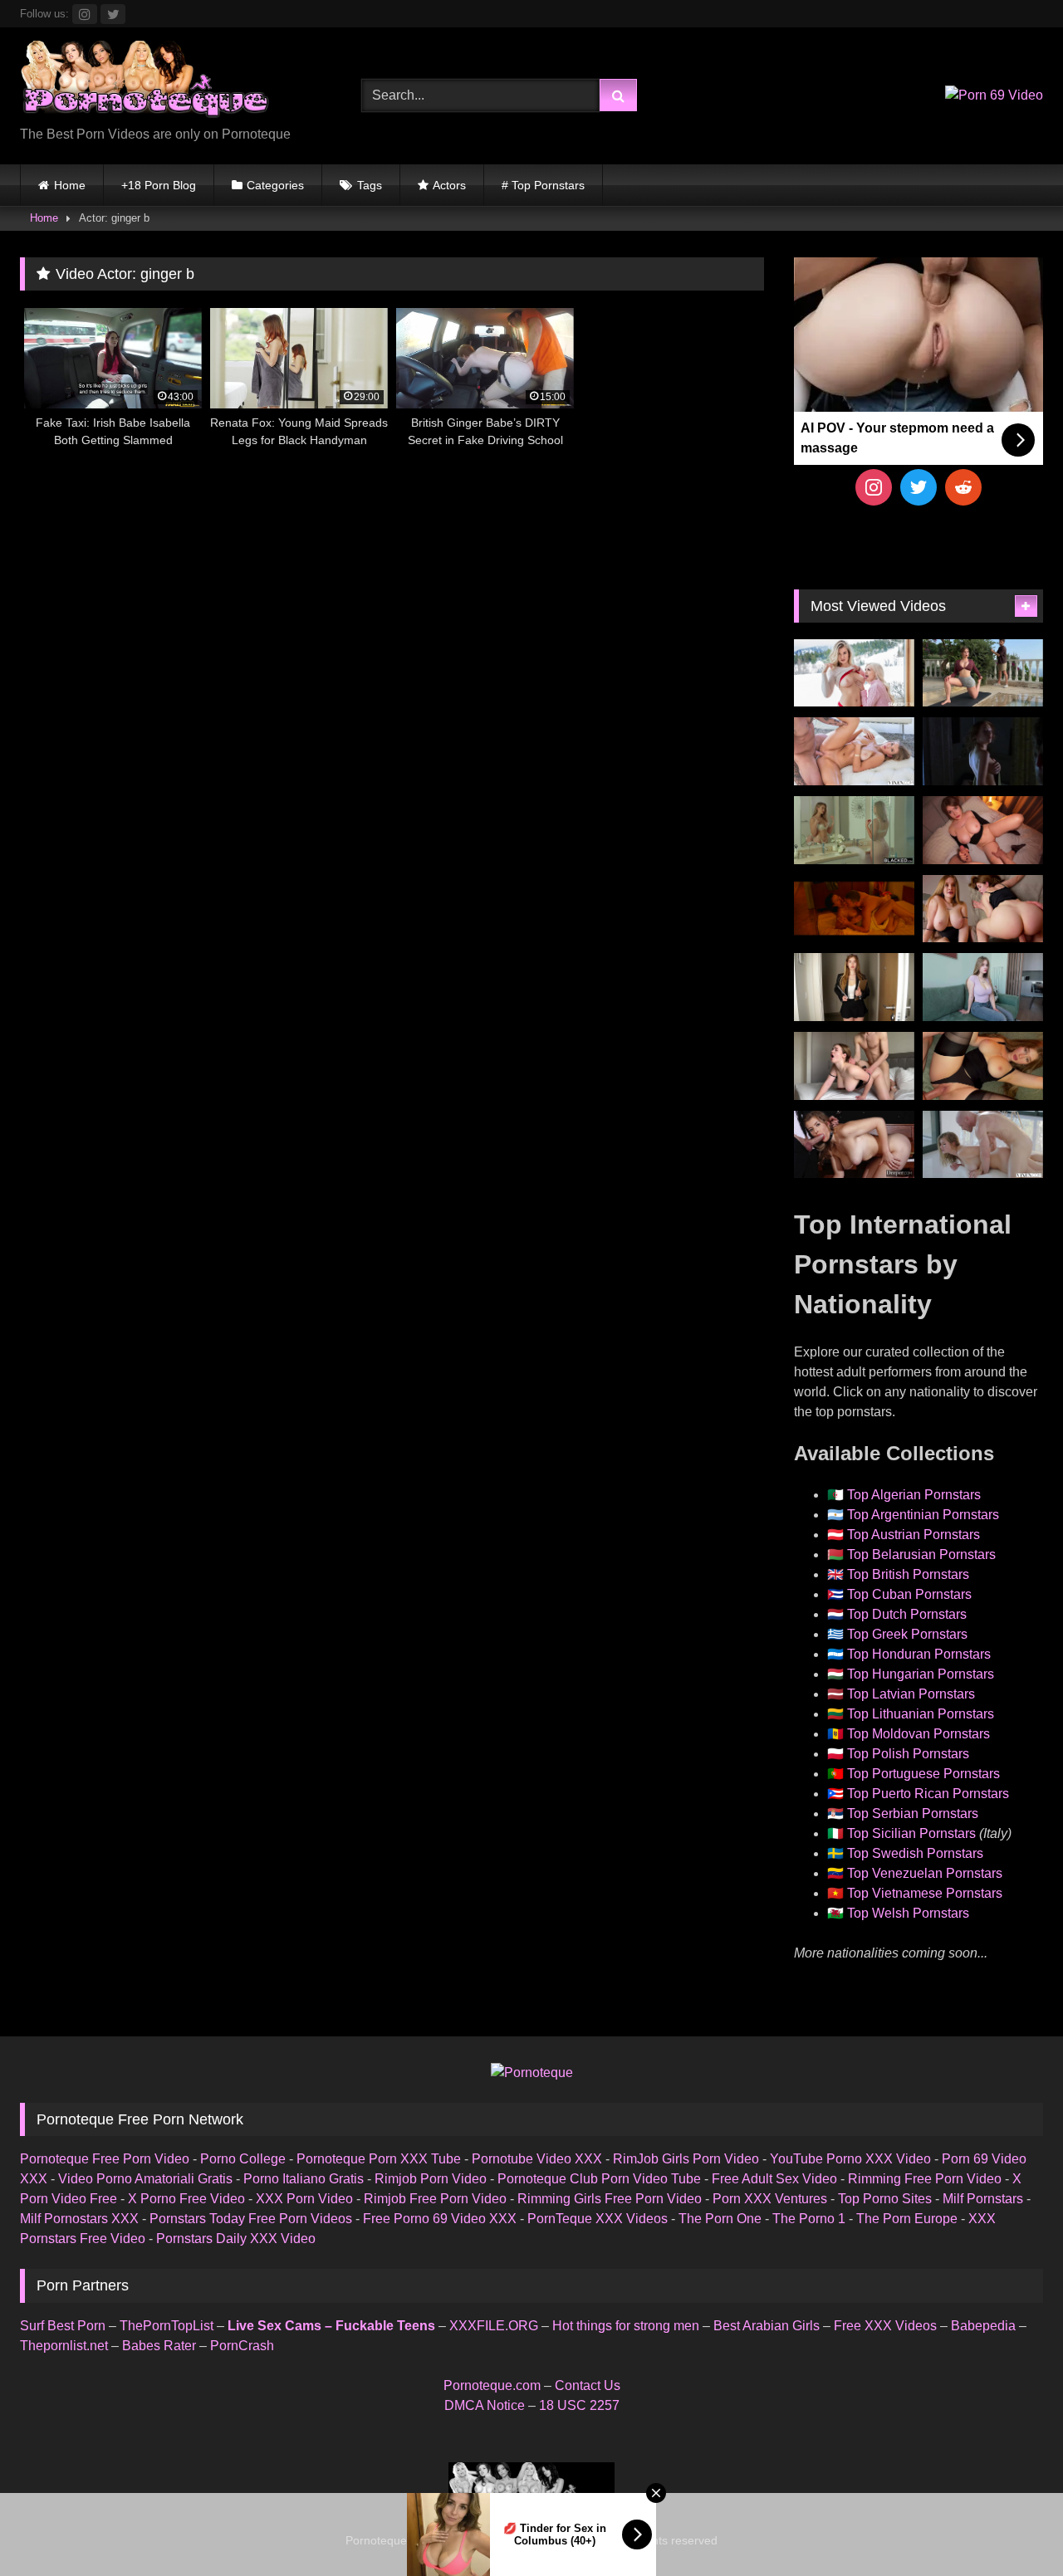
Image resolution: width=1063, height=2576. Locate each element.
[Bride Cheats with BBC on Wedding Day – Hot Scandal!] (854, 830)
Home (70, 185)
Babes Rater (159, 2346)
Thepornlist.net (64, 2346)
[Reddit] (963, 487)
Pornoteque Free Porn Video (105, 2159)
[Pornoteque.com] (145, 83)
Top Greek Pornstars (907, 1634)
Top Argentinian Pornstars (923, 1515)
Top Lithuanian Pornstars (921, 1714)
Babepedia (983, 2326)
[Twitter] (918, 487)
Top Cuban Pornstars (909, 1594)
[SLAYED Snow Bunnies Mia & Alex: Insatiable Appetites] (854, 673)
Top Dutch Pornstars (907, 1614)
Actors (449, 185)
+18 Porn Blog (159, 185)
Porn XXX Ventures (770, 2199)
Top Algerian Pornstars (914, 1495)
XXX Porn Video (304, 2199)
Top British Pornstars (908, 1574)
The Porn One (720, 2219)
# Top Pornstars (543, 185)
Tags (370, 185)
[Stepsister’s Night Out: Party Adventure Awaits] (983, 830)
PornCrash (242, 2346)
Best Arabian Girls (767, 2326)
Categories (275, 185)
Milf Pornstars (983, 2199)
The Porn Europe (907, 2219)
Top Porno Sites (885, 2199)
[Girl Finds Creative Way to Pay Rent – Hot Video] (983, 987)
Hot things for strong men (626, 2326)
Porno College (243, 2159)
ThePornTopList (167, 2326)
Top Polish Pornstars (908, 1754)
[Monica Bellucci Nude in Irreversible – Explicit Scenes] (854, 909)
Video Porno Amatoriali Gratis (145, 2179)
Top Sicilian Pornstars (911, 1833)
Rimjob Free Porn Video (435, 2199)
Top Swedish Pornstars (915, 1853)
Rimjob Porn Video (431, 2179)
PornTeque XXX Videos (598, 2219)
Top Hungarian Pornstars (921, 1674)
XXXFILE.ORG (494, 2326)
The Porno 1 (809, 2219)
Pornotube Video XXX (537, 2159)
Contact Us (588, 2385)
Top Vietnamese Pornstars (925, 1893)
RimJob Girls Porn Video (686, 2159)
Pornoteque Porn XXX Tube (379, 2159)
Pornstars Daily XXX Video (236, 2239)
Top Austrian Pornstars (914, 1535)
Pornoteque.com (492, 2385)
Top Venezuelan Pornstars (925, 1873)
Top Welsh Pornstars (908, 1913)
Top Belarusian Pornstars (921, 1554)
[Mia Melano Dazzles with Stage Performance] (854, 1145)
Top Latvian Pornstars (911, 1694)
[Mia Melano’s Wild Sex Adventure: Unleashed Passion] (854, 751)
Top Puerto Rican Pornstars (928, 1794)
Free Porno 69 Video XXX (440, 2219)
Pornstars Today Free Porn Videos (251, 2219)
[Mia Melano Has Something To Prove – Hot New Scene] (983, 1145)
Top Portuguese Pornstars (923, 1774)
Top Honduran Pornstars (919, 1654)
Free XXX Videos (885, 2326)
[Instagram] (874, 487)
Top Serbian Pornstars (913, 1813)
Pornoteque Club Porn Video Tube (599, 2179)
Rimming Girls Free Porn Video (610, 2199)
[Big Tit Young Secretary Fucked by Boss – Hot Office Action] (854, 987)
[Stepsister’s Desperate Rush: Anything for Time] (854, 1066)
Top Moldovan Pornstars (918, 1734)
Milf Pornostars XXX (79, 2219)
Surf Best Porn (63, 2326)
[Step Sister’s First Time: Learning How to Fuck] (983, 909)
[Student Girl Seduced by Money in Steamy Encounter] (983, 1066)
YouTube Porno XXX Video (850, 2159)
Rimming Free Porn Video (925, 2179)
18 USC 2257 (579, 2405)
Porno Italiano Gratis (304, 2179)
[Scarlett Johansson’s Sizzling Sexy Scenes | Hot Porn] (983, 751)
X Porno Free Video (186, 2199)
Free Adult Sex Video (774, 2179)
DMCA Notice (485, 2405)
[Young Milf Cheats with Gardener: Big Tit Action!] (983, 673)
